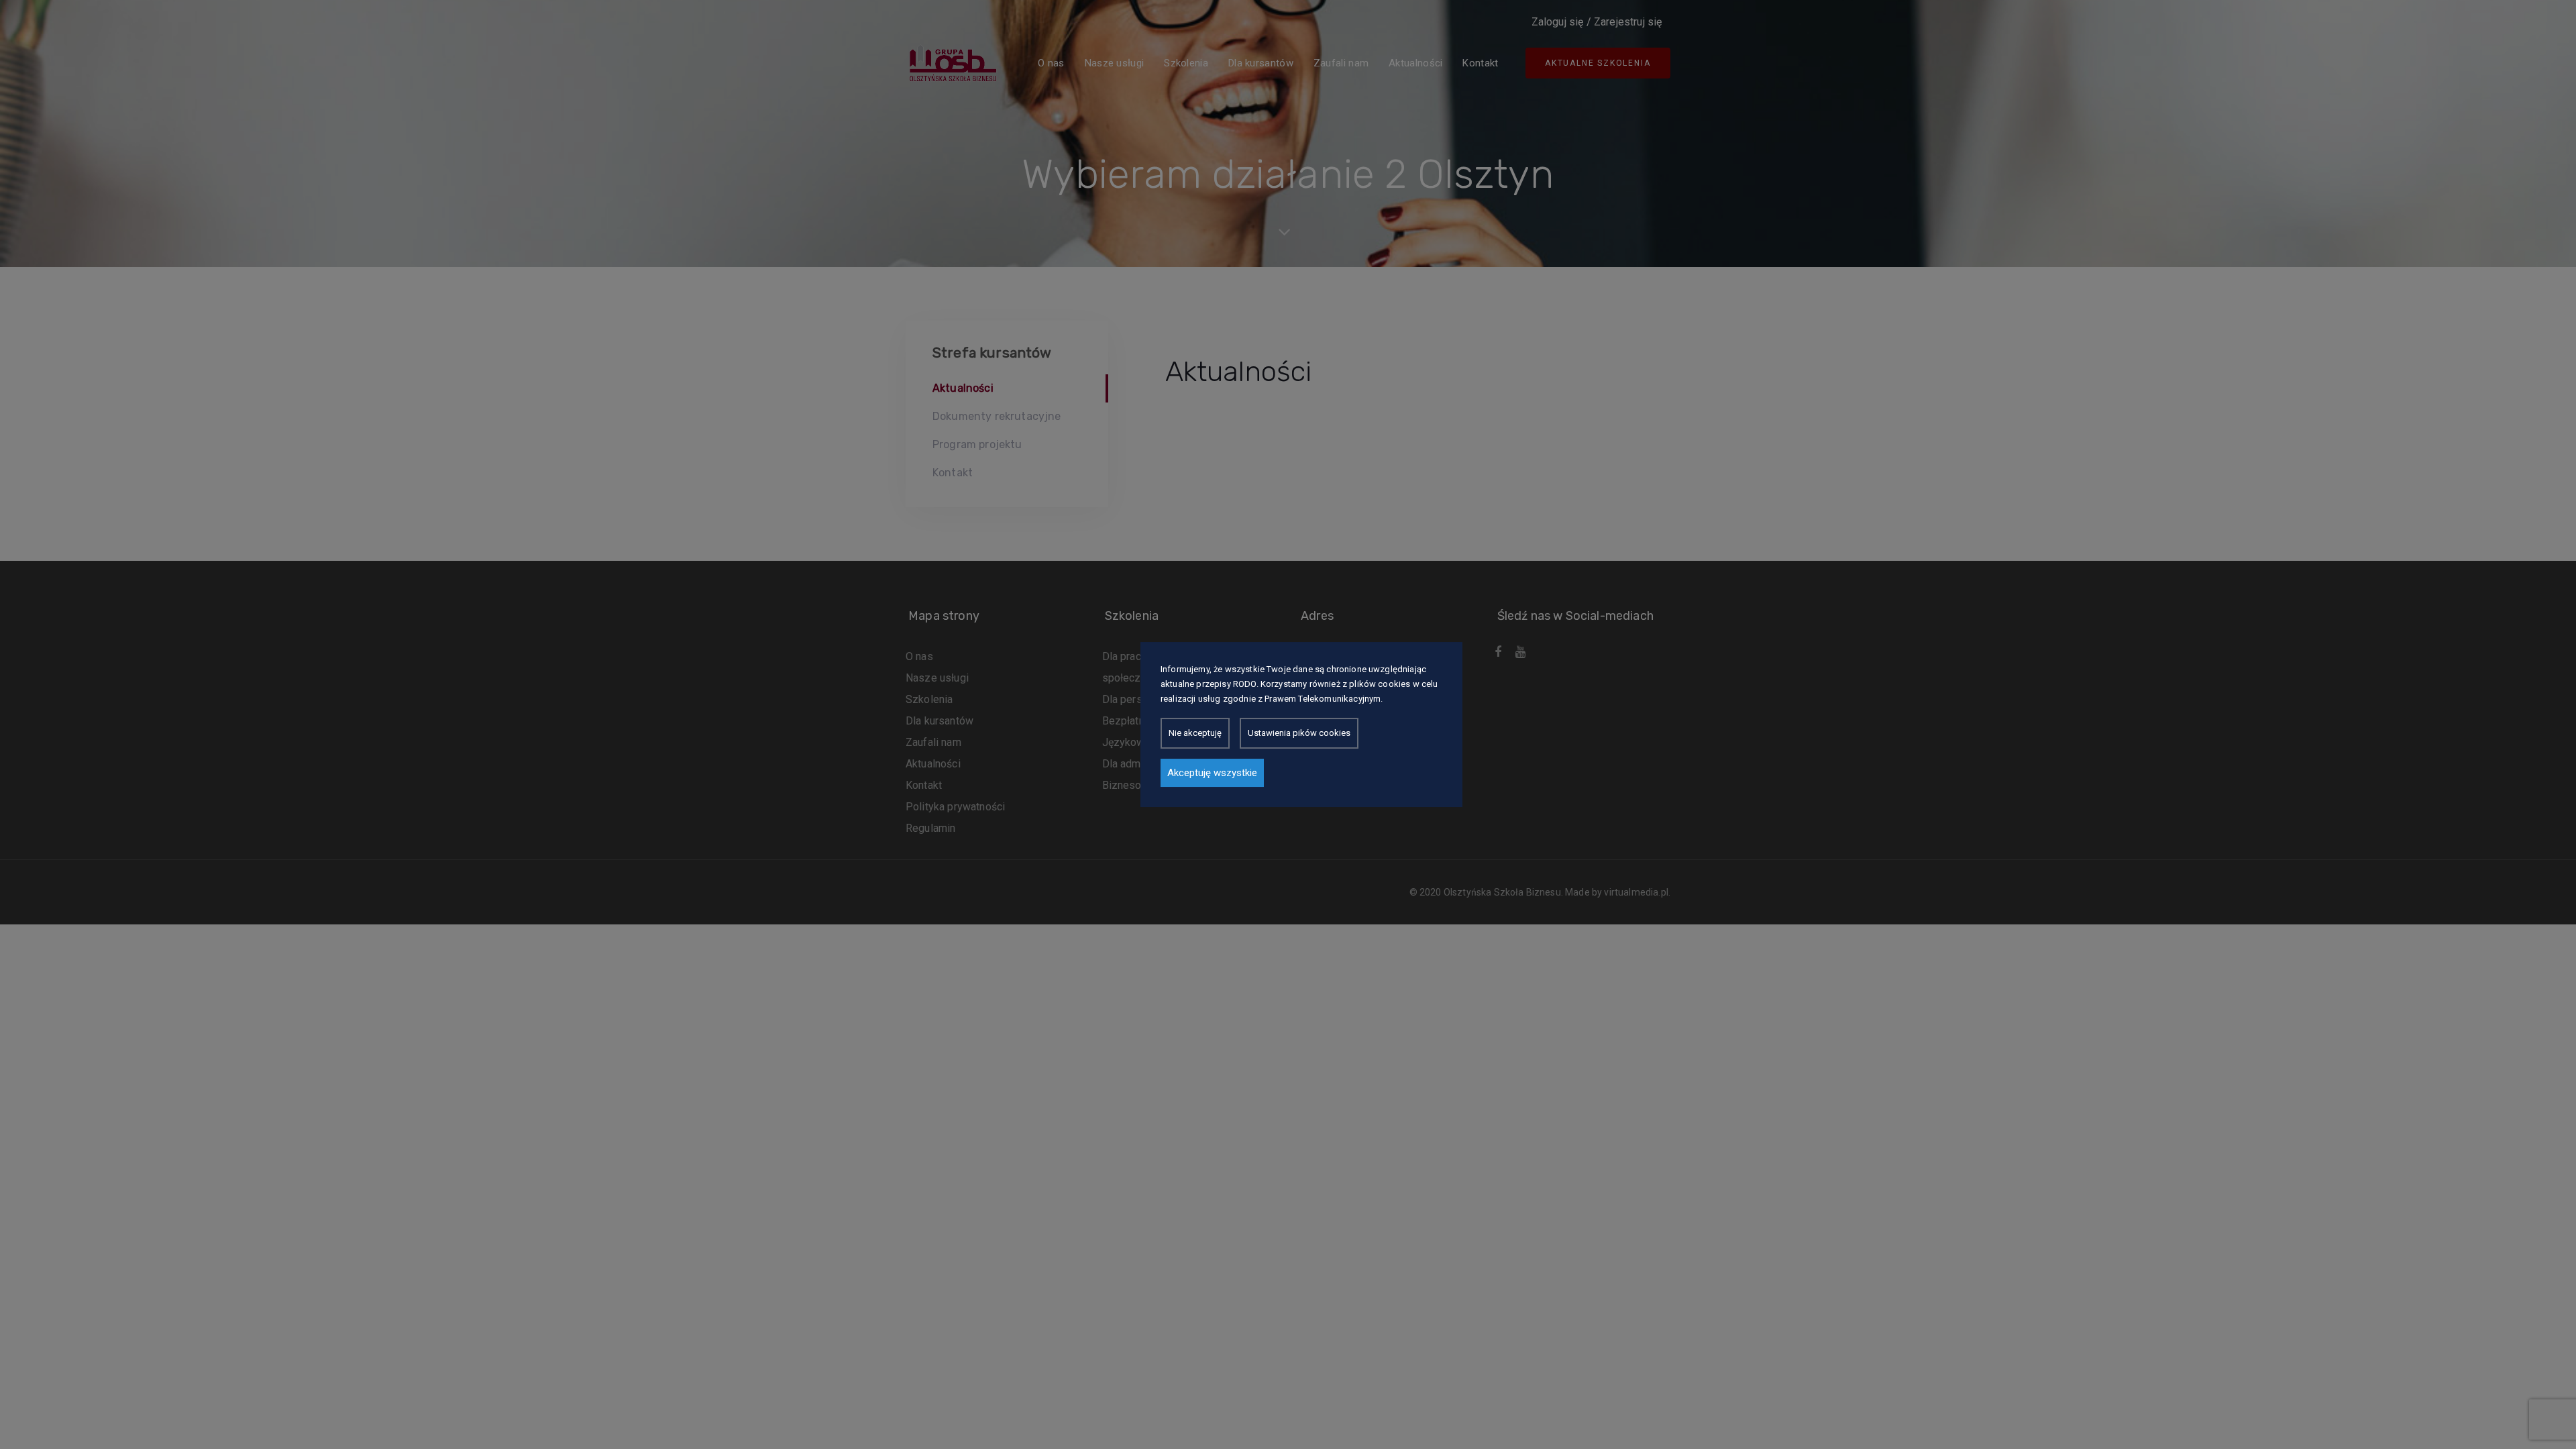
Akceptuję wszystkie (1212, 773)
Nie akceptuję (1195, 733)
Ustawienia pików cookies (1299, 733)
